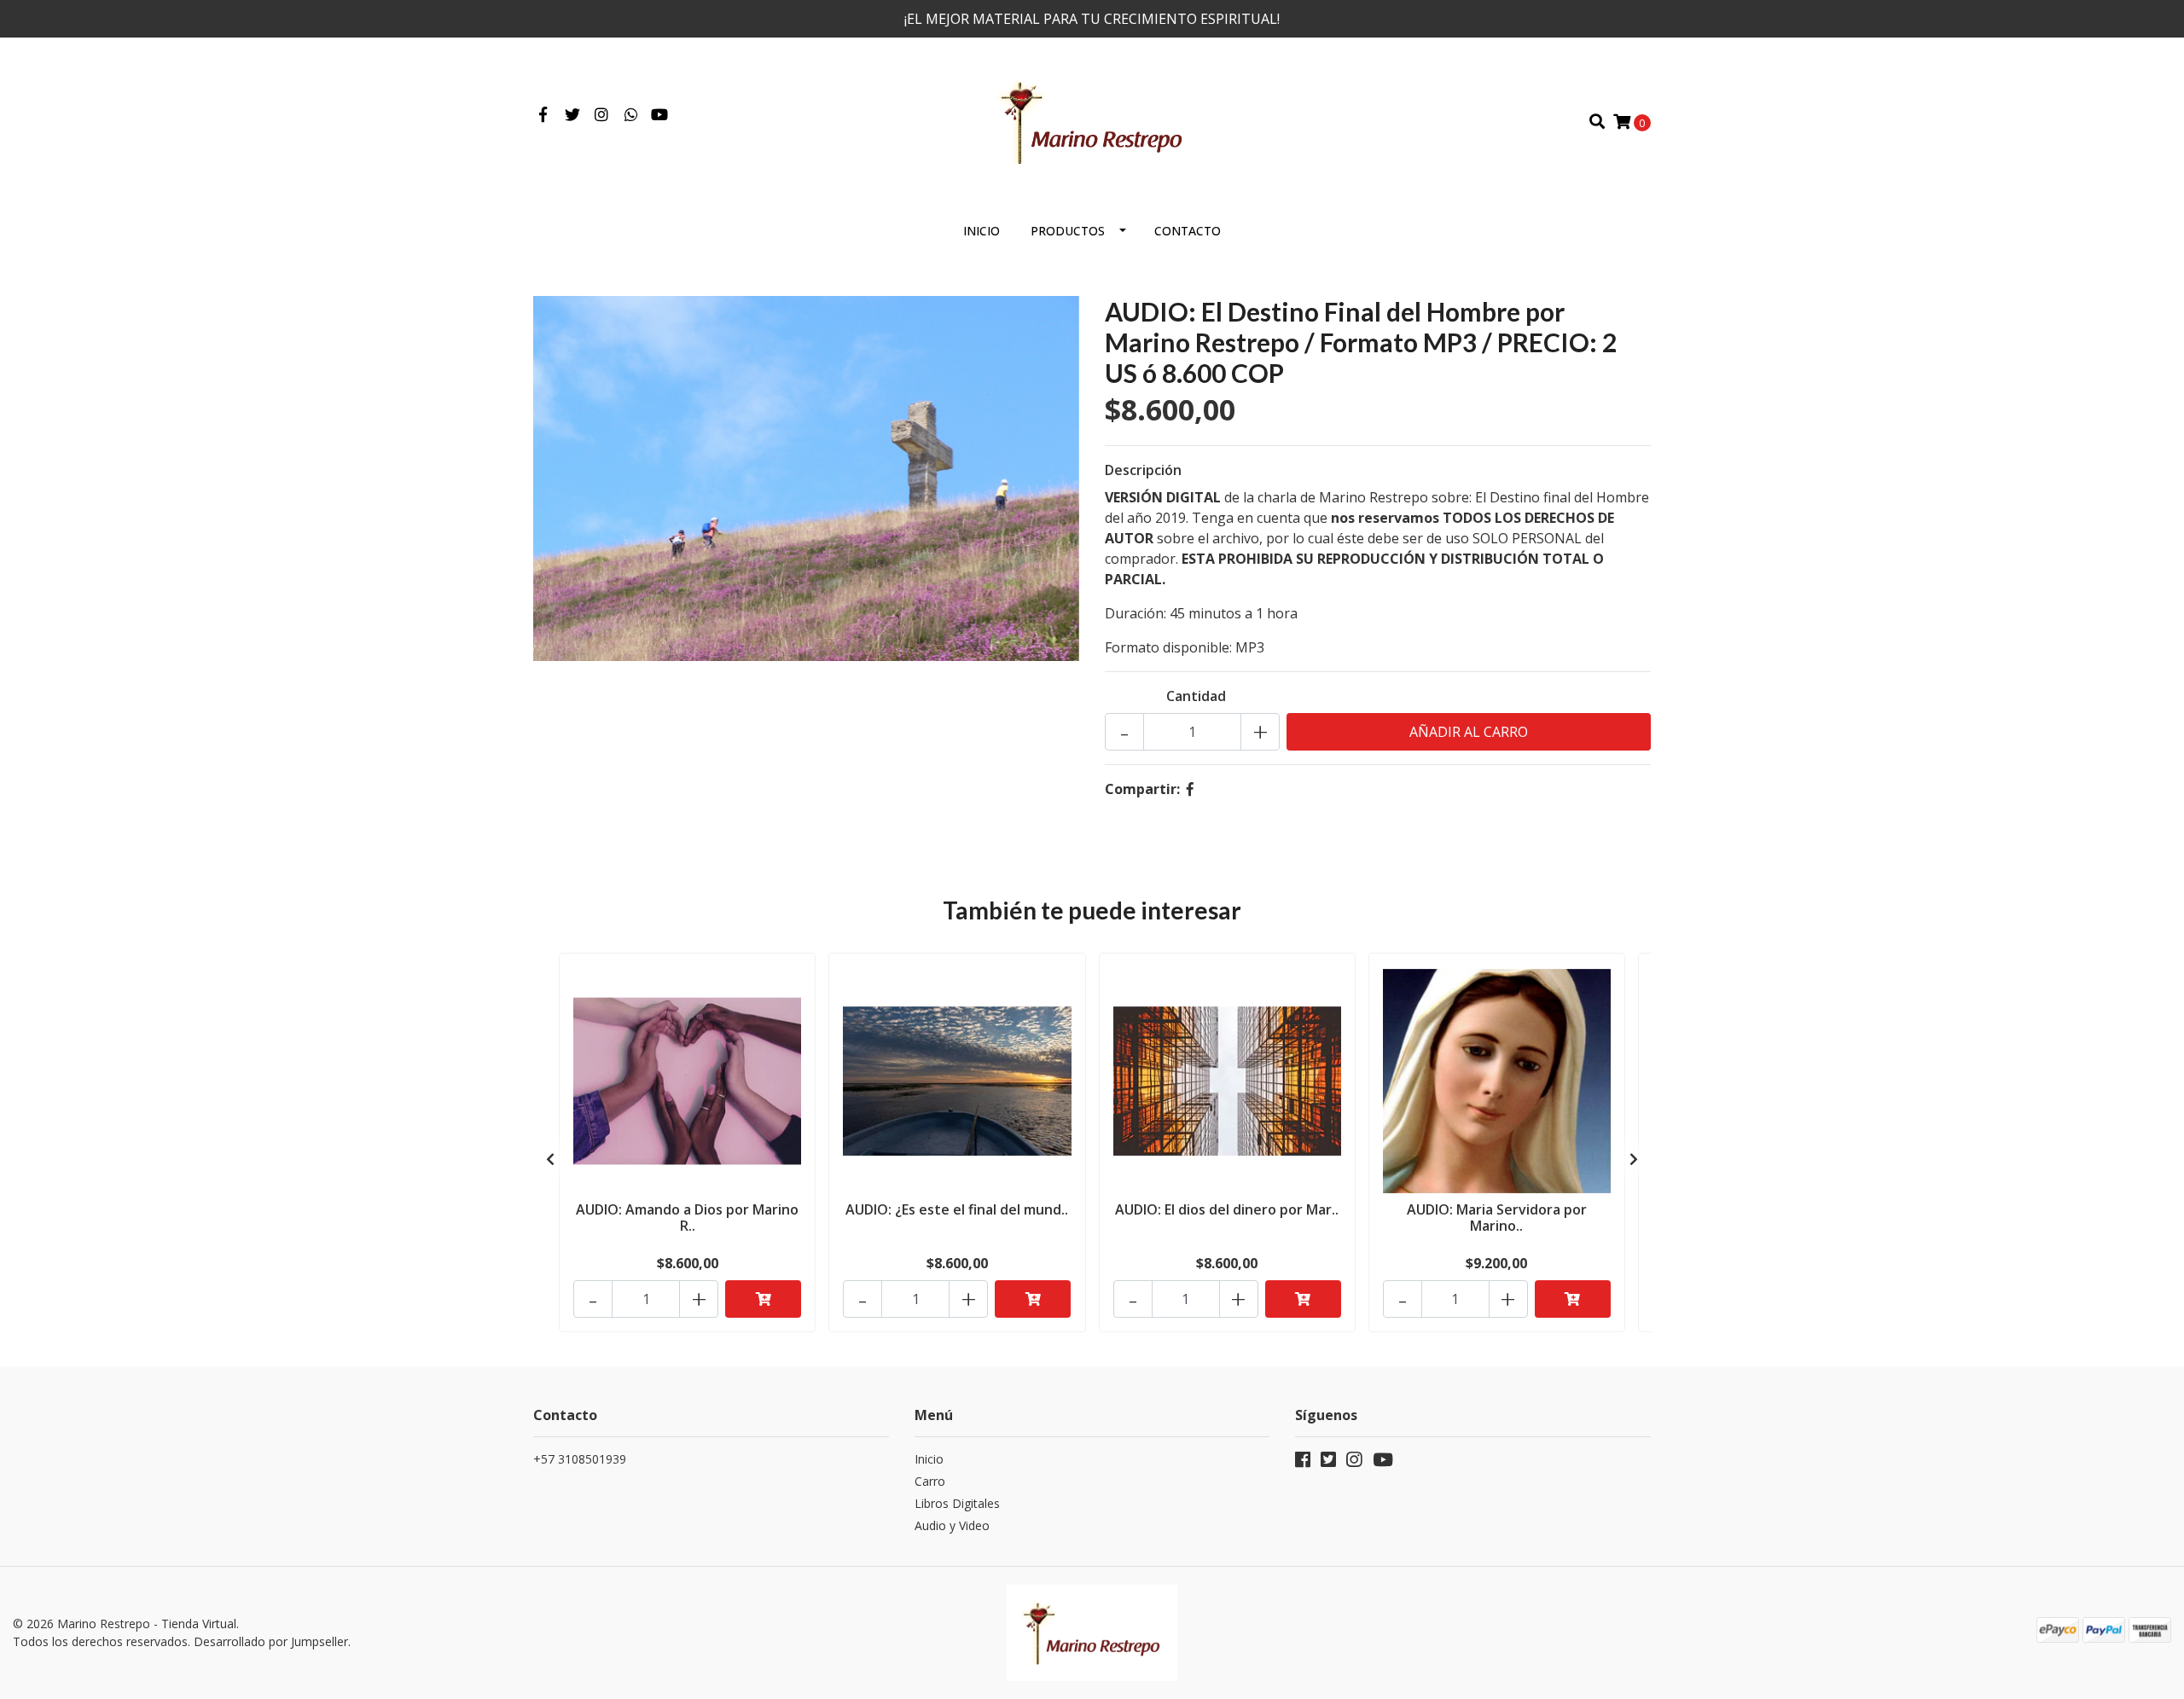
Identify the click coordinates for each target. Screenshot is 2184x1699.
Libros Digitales (957, 1503)
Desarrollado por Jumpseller (271, 1641)
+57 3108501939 (580, 1459)
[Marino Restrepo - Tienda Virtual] (1092, 120)
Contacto (1188, 231)
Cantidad (1196, 696)
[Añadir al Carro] (763, 1299)
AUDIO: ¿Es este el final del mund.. (957, 1209)
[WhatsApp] (632, 115)
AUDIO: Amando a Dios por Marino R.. (687, 1218)
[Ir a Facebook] (543, 115)
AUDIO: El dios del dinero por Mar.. (1227, 1209)
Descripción (1143, 470)
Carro (930, 1481)
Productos (1068, 231)
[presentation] (550, 1159)
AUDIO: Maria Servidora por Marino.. (1497, 1218)
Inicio (982, 231)
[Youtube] (659, 115)
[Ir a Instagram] (602, 115)
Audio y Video (952, 1525)
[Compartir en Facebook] (1190, 789)
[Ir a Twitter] (573, 115)
